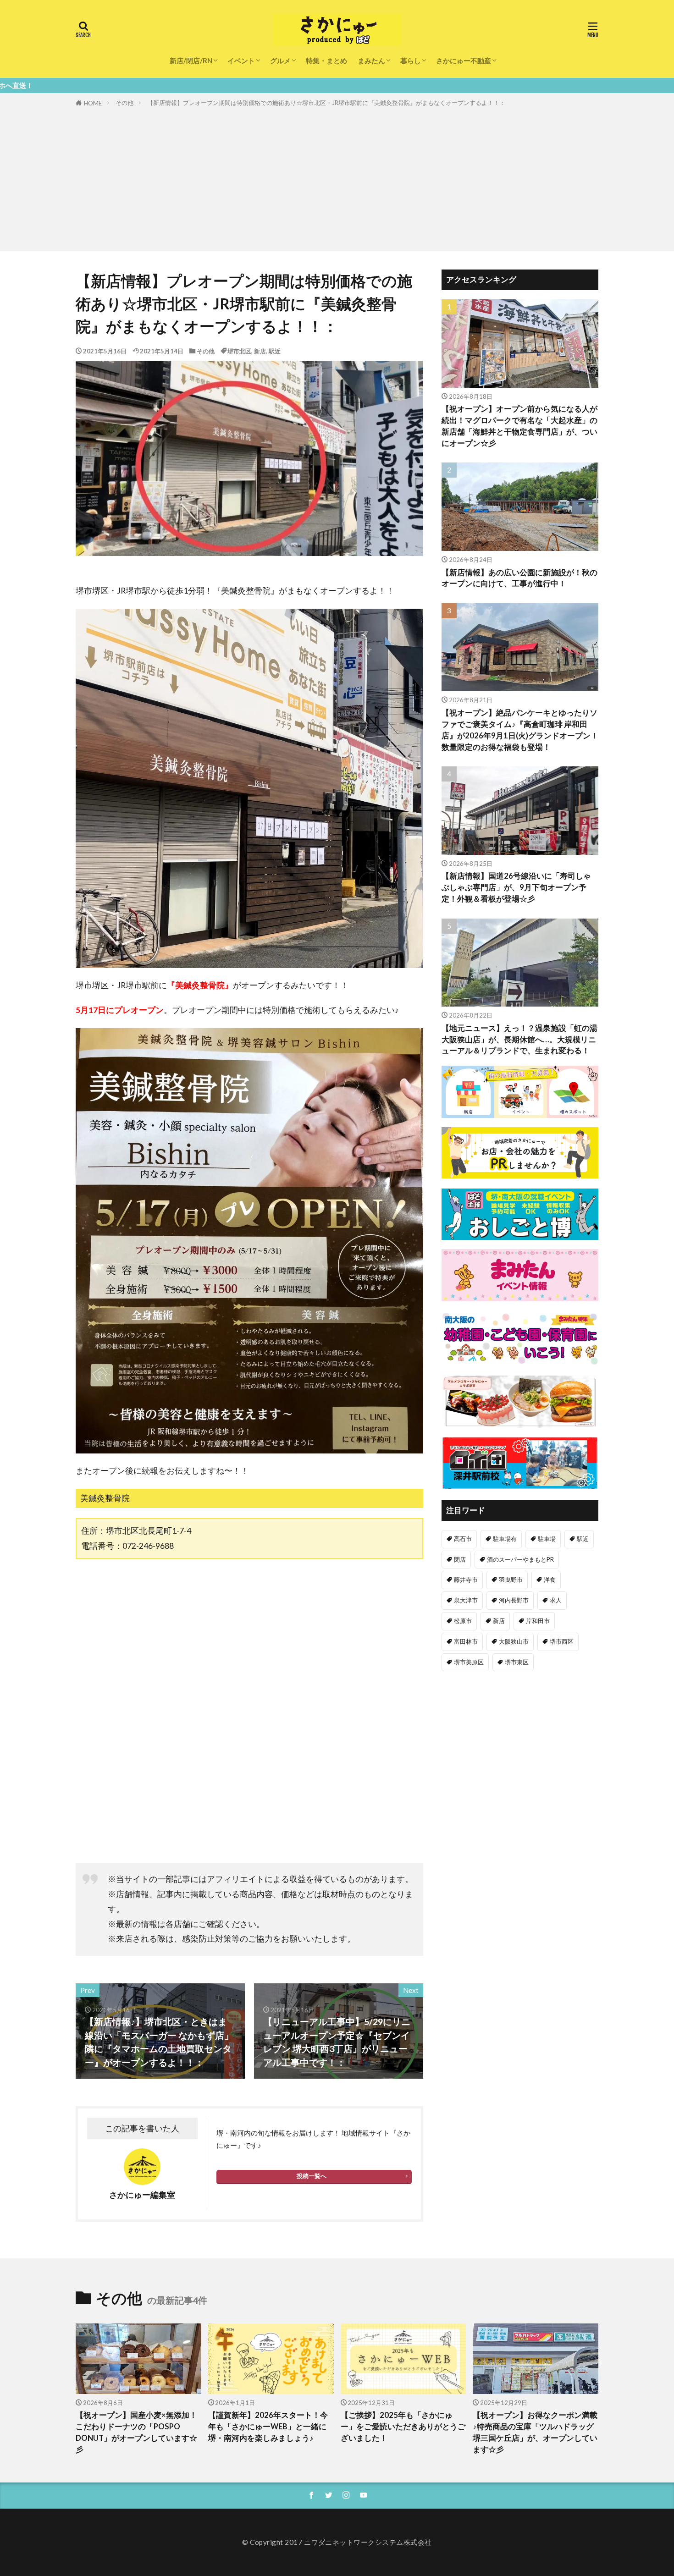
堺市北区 (239, 351)
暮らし (411, 61)
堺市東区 (517, 1662)
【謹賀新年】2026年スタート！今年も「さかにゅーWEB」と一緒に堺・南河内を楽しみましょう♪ (268, 2427)
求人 (556, 1600)
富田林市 (466, 1641)
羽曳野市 (511, 1580)
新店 (260, 351)
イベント (241, 61)
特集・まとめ (326, 61)
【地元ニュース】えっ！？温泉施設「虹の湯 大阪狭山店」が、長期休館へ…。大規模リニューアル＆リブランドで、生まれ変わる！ (519, 1040)
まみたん (371, 61)
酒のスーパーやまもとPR (520, 1559)
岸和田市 (538, 1621)
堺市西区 (562, 1641)
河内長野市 (514, 1600)
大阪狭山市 (514, 1641)
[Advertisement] (337, 177)
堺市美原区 (469, 1662)
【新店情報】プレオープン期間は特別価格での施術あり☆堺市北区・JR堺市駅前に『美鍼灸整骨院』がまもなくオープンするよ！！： (326, 103)
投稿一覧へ (312, 2176)
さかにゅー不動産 (464, 61)
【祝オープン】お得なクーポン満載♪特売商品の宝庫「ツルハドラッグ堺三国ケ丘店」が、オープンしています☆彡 (535, 2432)
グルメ (280, 61)
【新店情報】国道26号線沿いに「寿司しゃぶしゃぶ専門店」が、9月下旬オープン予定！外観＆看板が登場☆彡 (516, 887)
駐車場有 (505, 1539)
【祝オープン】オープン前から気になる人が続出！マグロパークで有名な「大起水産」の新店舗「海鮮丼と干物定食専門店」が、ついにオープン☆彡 (519, 426)
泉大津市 (466, 1600)
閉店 (460, 1559)
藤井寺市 (466, 1580)
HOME (93, 103)
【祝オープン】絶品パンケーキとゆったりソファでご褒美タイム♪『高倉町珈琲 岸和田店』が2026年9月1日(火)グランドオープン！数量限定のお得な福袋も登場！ (520, 730)
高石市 (463, 1539)
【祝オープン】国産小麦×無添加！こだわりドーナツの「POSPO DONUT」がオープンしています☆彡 (136, 2432)
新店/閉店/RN (191, 61)
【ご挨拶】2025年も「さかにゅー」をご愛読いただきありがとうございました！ (403, 2427)
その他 (124, 103)
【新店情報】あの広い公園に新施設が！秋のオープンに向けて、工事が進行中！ (519, 578)
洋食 (550, 1580)
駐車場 (547, 1539)
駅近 (275, 351)
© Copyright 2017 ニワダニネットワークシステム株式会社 (337, 2542)
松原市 (463, 1621)
